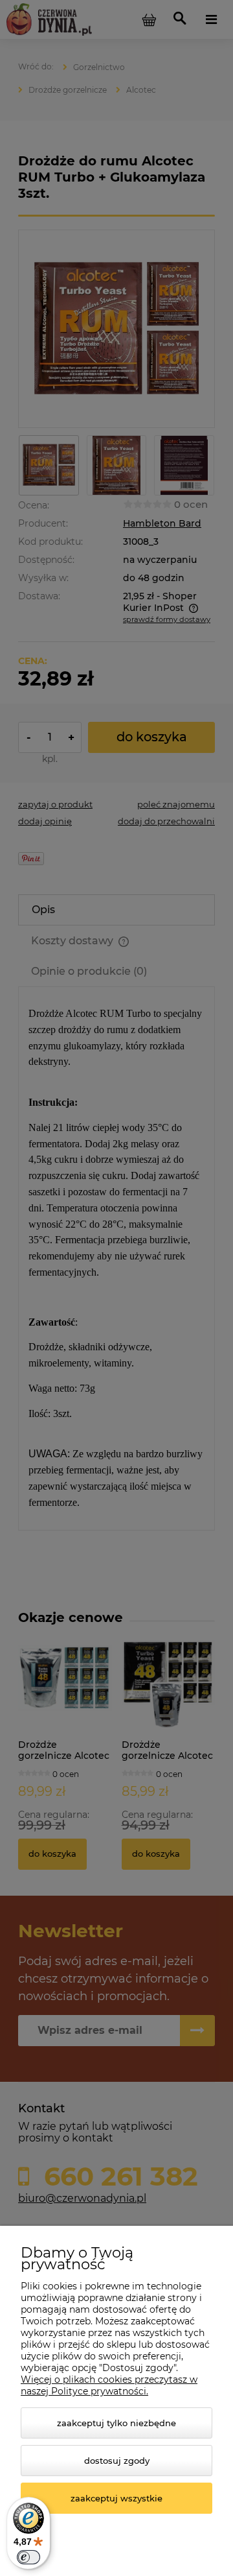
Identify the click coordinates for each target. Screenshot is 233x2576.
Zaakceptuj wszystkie (116, 2498)
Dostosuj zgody (117, 2461)
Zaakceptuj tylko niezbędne (116, 2423)
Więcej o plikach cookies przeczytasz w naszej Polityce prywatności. (109, 2385)
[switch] (28, 2557)
